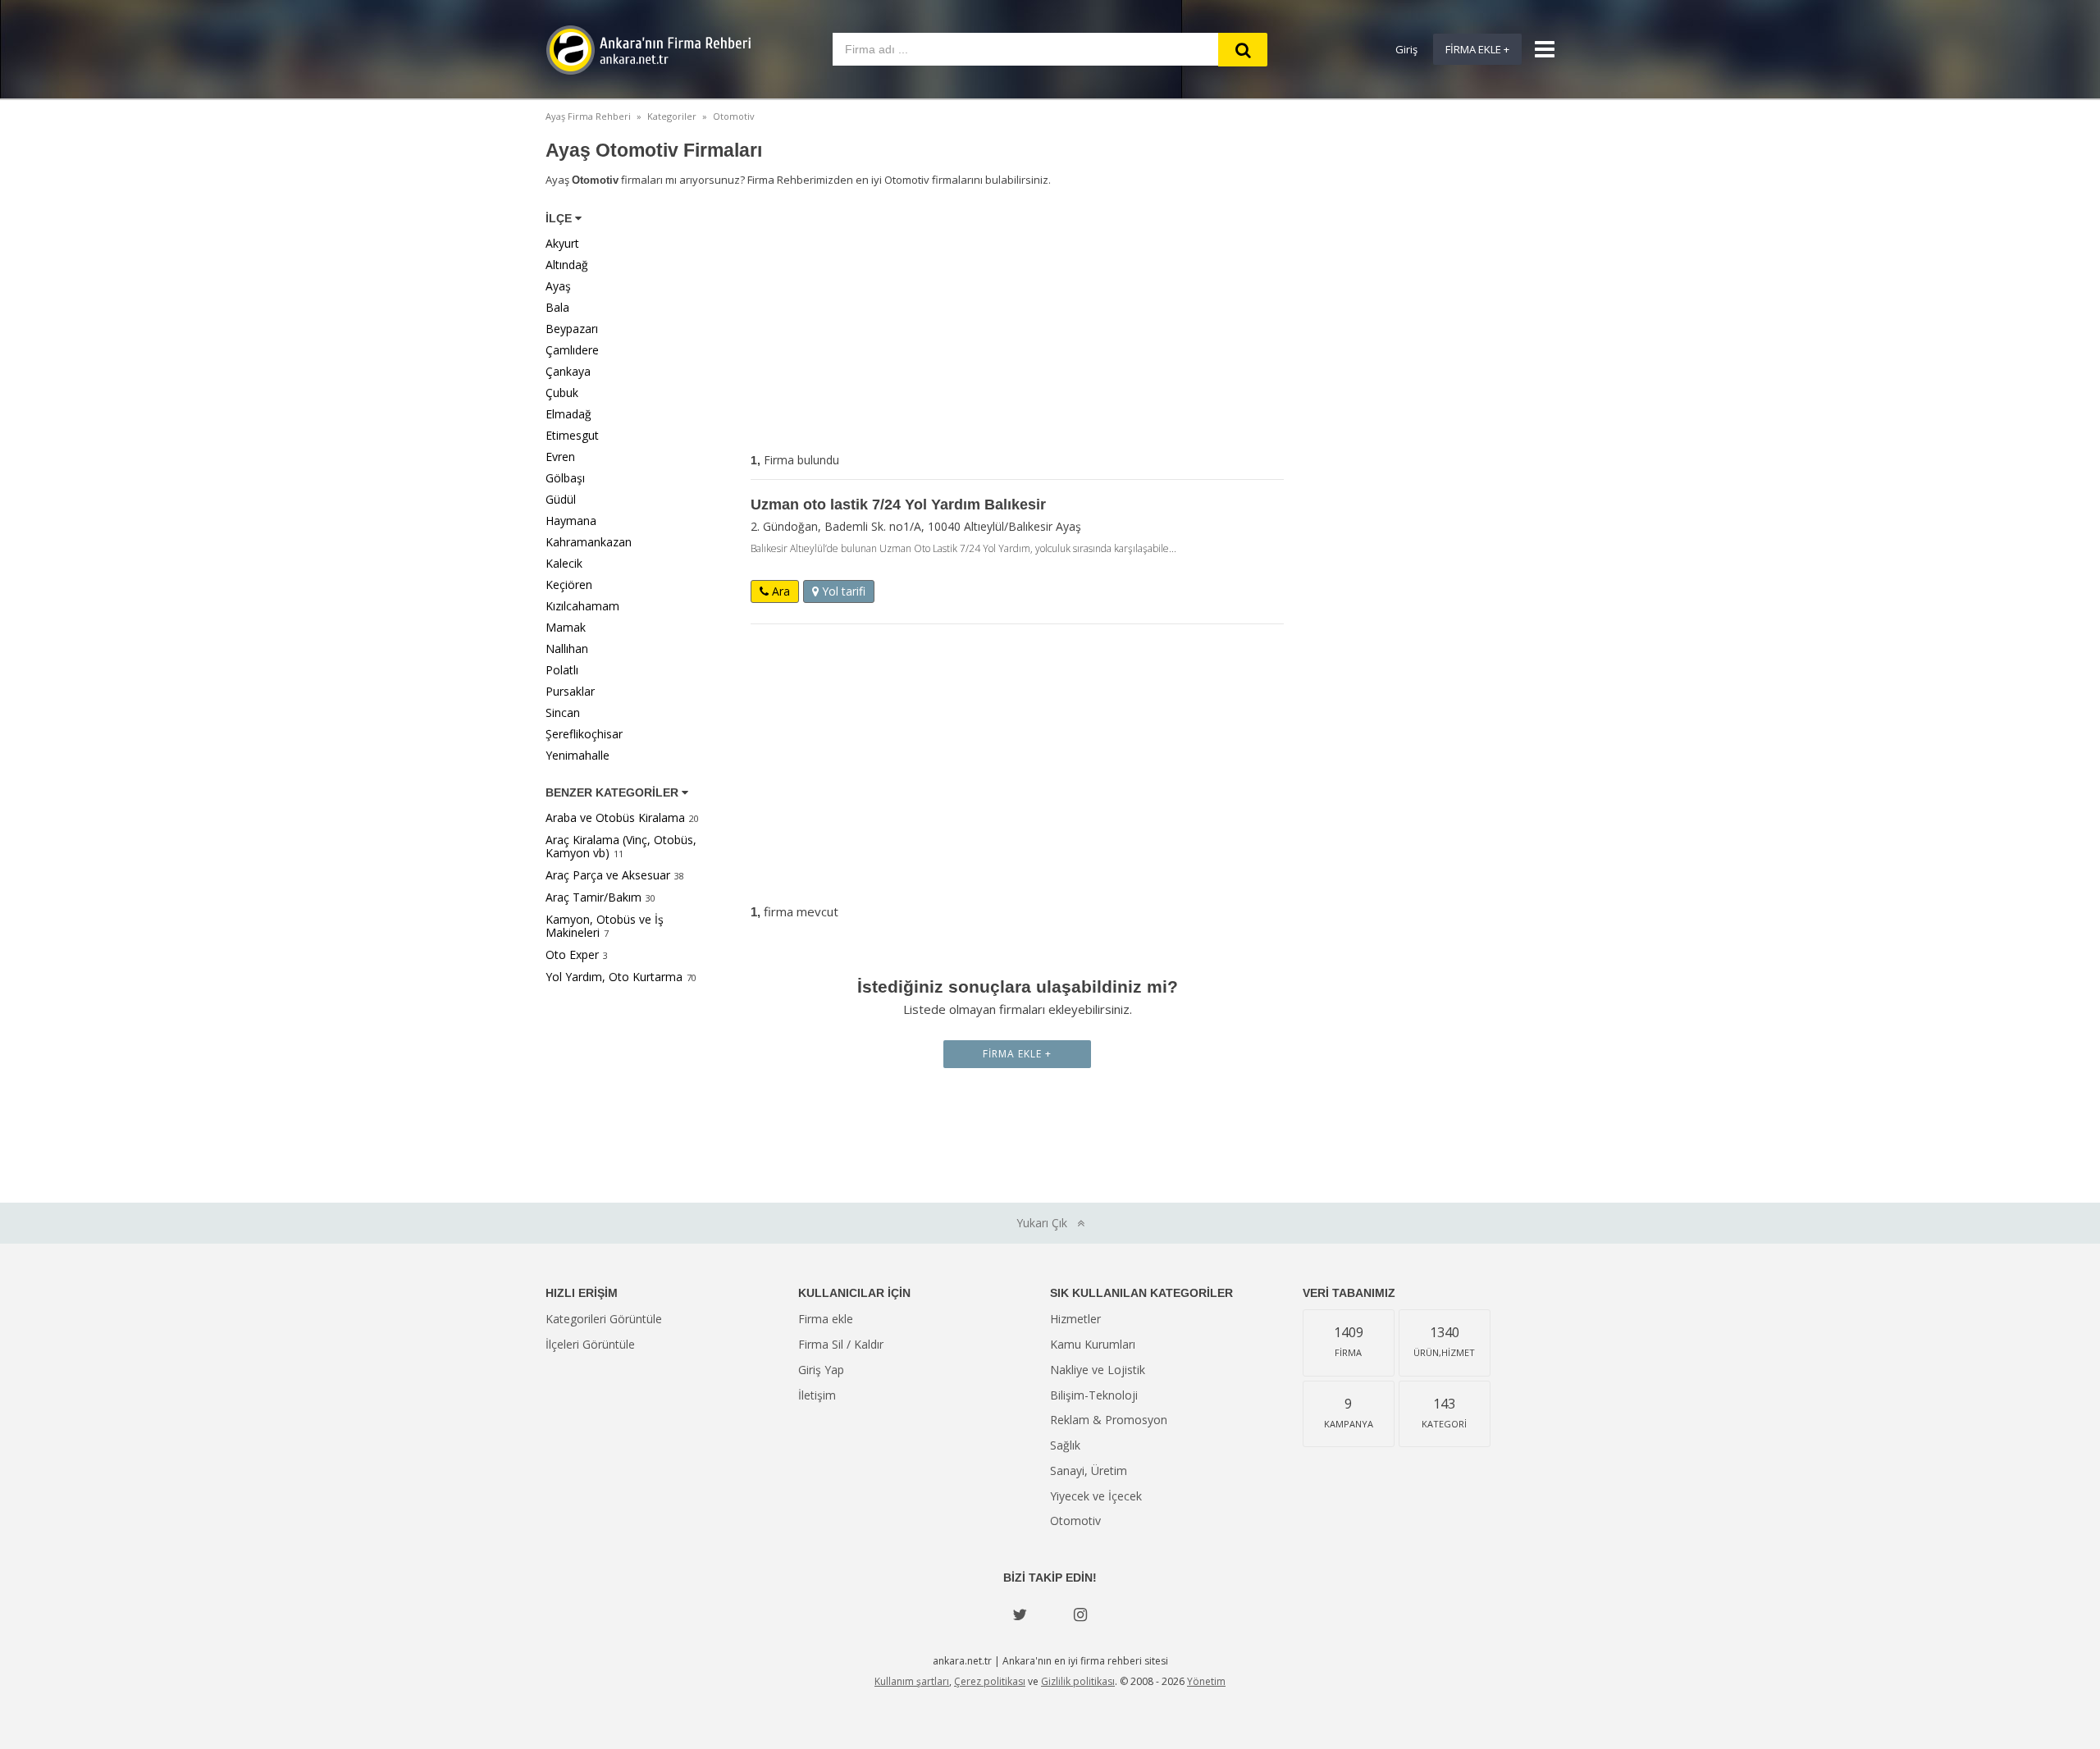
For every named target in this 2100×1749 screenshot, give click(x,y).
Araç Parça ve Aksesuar (608, 875)
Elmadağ (568, 414)
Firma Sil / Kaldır (841, 1344)
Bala (557, 307)
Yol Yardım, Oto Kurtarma (614, 977)
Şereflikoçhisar (584, 734)
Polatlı (562, 670)
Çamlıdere (572, 350)
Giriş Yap (821, 1370)
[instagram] (1080, 1614)
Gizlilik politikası (1078, 1681)
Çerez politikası (990, 1681)
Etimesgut (572, 435)
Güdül (561, 499)
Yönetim (1206, 1681)
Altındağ (567, 265)
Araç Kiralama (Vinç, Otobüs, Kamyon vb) (621, 846)
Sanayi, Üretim (1089, 1470)
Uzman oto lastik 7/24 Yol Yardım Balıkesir (898, 505)
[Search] (1243, 50)
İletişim (817, 1395)
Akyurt (562, 243)
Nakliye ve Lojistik (1098, 1370)
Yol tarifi (842, 591)
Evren (560, 457)
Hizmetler (1075, 1319)
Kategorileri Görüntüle (604, 1319)
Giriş (1406, 49)
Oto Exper (572, 954)
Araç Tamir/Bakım (593, 897)
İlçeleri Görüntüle (590, 1344)
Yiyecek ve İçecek (1096, 1496)
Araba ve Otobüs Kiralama (615, 817)
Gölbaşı (565, 478)
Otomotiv (1075, 1521)
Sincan (563, 712)
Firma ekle (826, 1319)
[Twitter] (1020, 1614)
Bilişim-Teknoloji (1094, 1395)
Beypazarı (572, 329)
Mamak (566, 627)
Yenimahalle (577, 755)
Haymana (571, 521)
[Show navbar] (1538, 49)
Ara (779, 591)
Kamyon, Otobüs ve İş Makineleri (605, 926)
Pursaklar (570, 691)
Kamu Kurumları (1093, 1344)
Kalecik (564, 563)
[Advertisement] (1017, 323)
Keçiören (569, 585)
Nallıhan (567, 648)
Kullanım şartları (912, 1681)
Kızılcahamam (582, 606)
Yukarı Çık (1047, 1223)
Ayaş (558, 286)
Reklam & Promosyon (1109, 1420)
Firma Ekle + (1477, 49)
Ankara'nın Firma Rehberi (648, 50)
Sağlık (1065, 1445)
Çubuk (562, 393)
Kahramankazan (589, 542)
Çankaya (568, 371)
